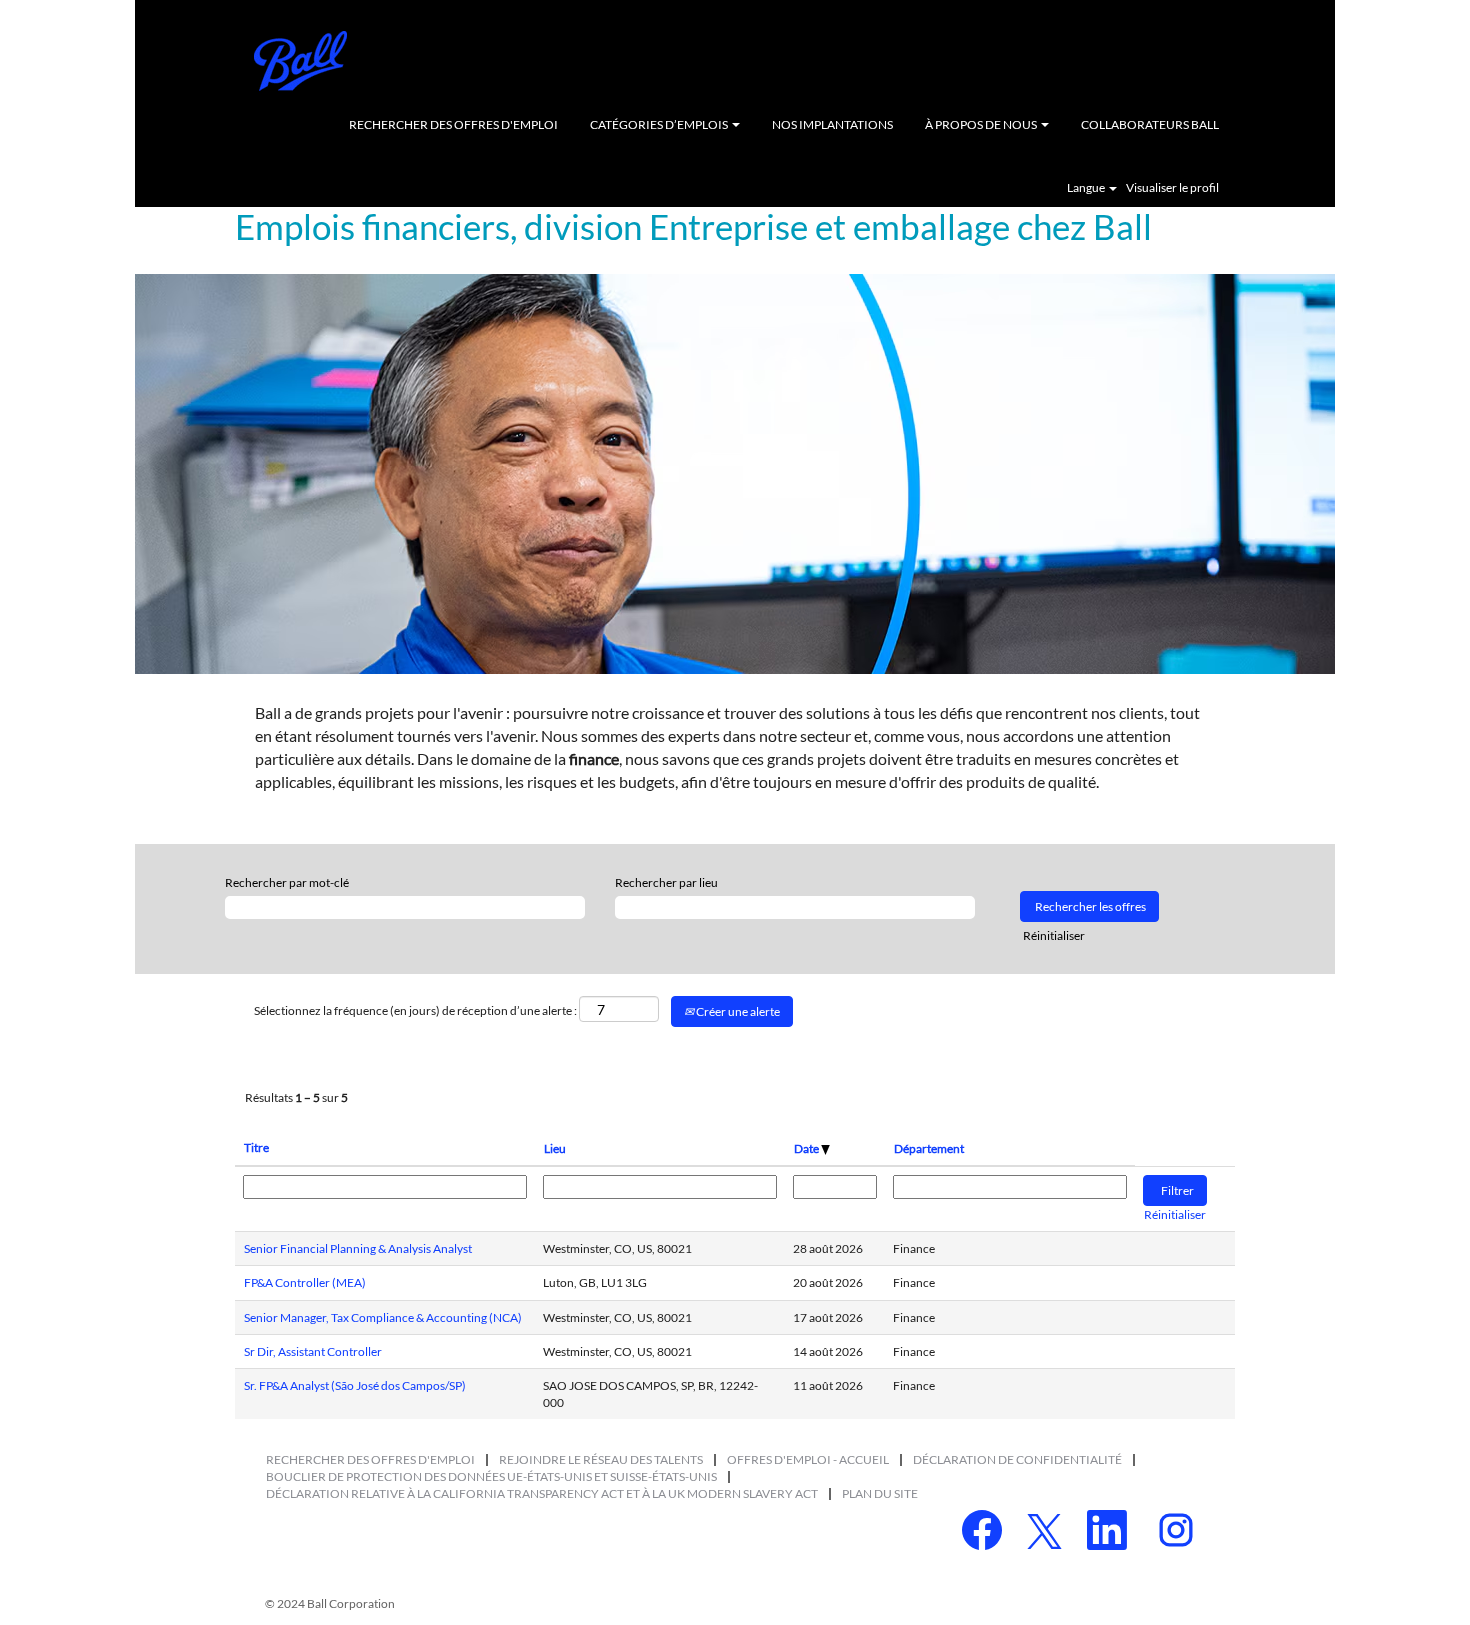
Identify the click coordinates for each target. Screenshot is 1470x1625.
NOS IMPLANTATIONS (832, 124)
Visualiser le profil (1172, 188)
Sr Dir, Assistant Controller (313, 1351)
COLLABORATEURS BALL (1150, 124)
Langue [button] (1087, 188)
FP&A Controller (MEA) (305, 1282)
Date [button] (807, 1148)
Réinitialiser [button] (1054, 935)
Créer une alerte (737, 1011)
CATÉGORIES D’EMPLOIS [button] (660, 124)
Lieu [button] (555, 1148)
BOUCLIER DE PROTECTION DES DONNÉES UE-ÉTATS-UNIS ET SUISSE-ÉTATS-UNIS (491, 1476)
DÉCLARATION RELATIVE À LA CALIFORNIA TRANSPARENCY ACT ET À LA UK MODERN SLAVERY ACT (542, 1493)
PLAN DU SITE (880, 1493)
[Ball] (301, 61)
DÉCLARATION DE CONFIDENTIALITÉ (1017, 1459)
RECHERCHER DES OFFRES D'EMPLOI (453, 124)
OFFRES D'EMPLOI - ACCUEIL (808, 1459)
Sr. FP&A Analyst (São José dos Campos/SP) (355, 1385)
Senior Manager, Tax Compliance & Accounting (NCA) (383, 1317)
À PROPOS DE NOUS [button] (982, 124)
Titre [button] (256, 1147)
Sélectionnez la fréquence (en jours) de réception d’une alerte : (415, 1010)
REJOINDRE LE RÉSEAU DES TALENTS (601, 1459)
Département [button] (929, 1148)
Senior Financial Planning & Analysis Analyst (358, 1248)
